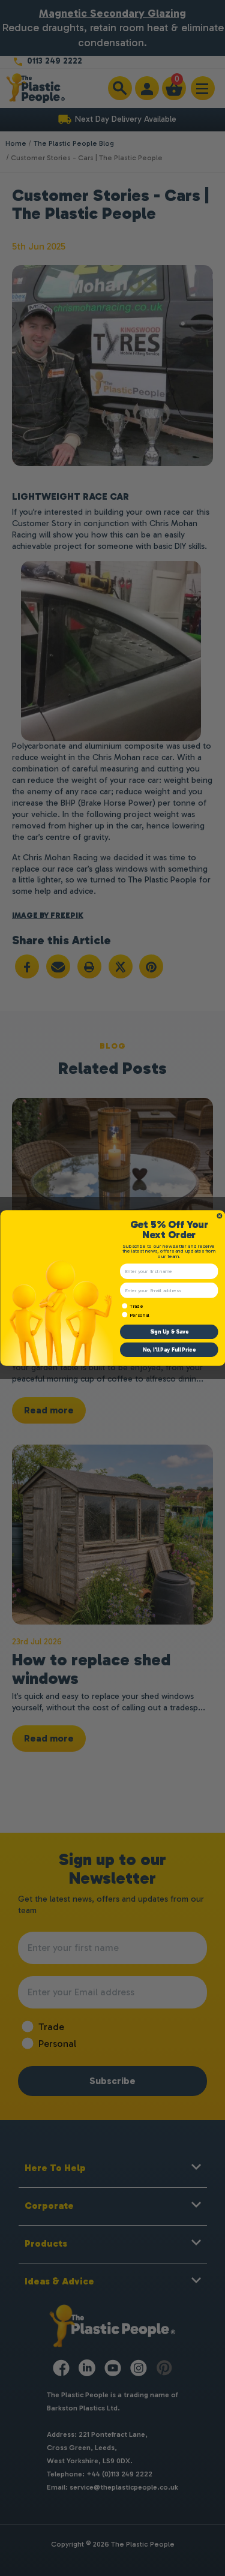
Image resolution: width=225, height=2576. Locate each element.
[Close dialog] (220, 1216)
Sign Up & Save (169, 1332)
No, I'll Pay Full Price (169, 1350)
